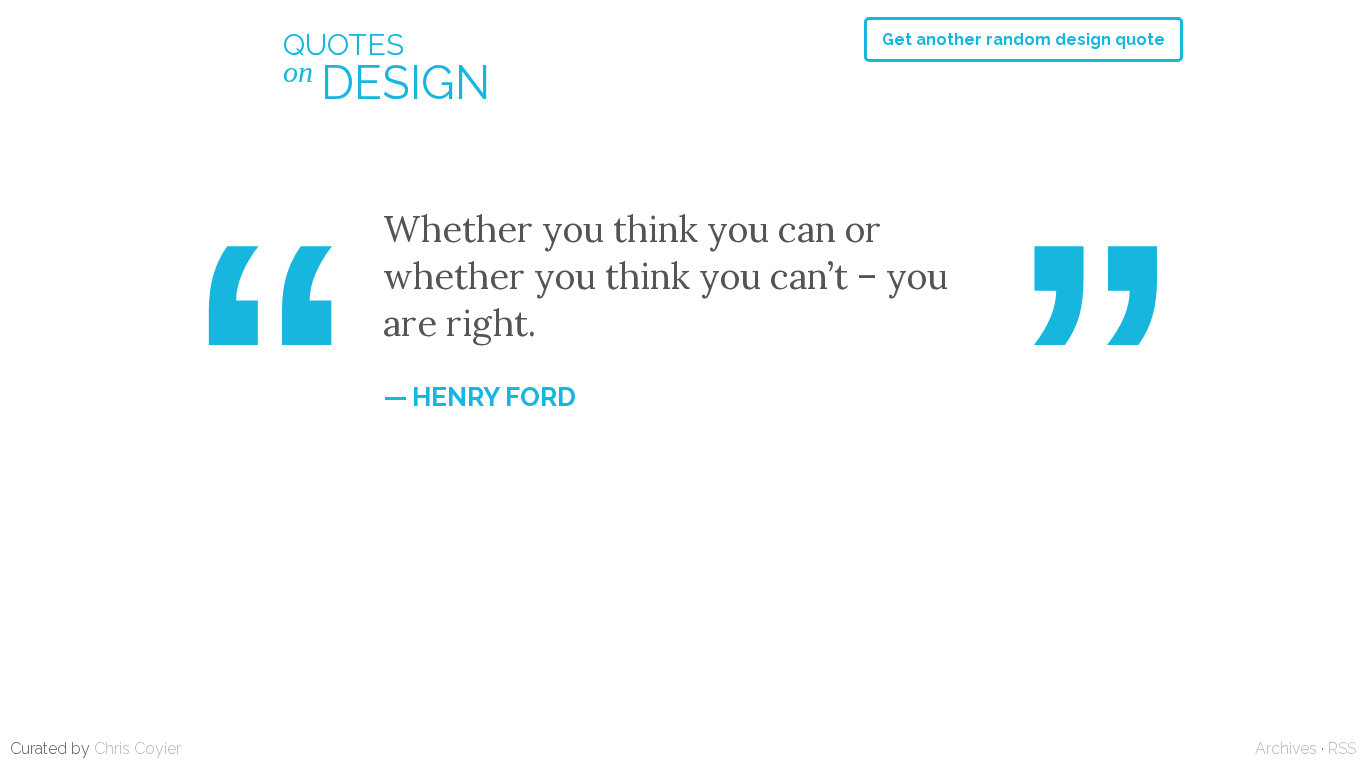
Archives (1286, 748)
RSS (1342, 748)
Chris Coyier (137, 748)
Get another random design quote (1023, 39)
